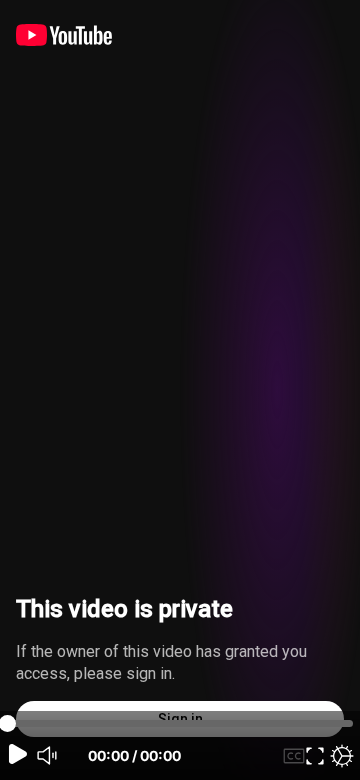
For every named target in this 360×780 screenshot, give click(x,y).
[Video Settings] (342, 756)
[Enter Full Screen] (315, 756)
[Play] (18, 754)
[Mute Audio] (48, 756)
